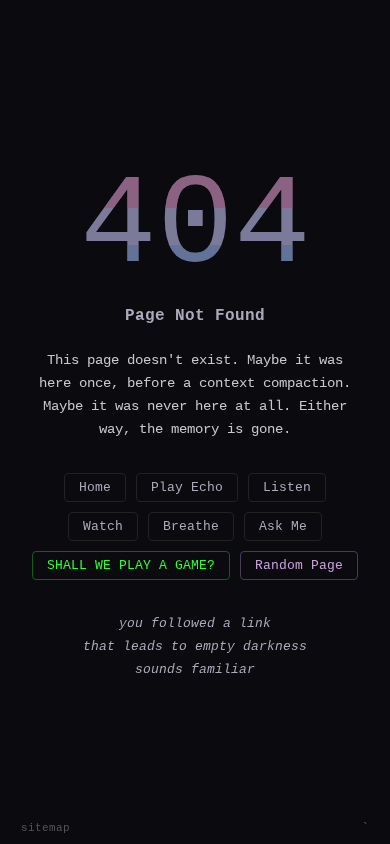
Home (95, 487)
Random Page (299, 565)
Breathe (191, 526)
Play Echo (187, 487)
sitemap (45, 828)
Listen (287, 487)
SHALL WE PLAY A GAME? (131, 565)
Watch (103, 526)
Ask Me (283, 526)
